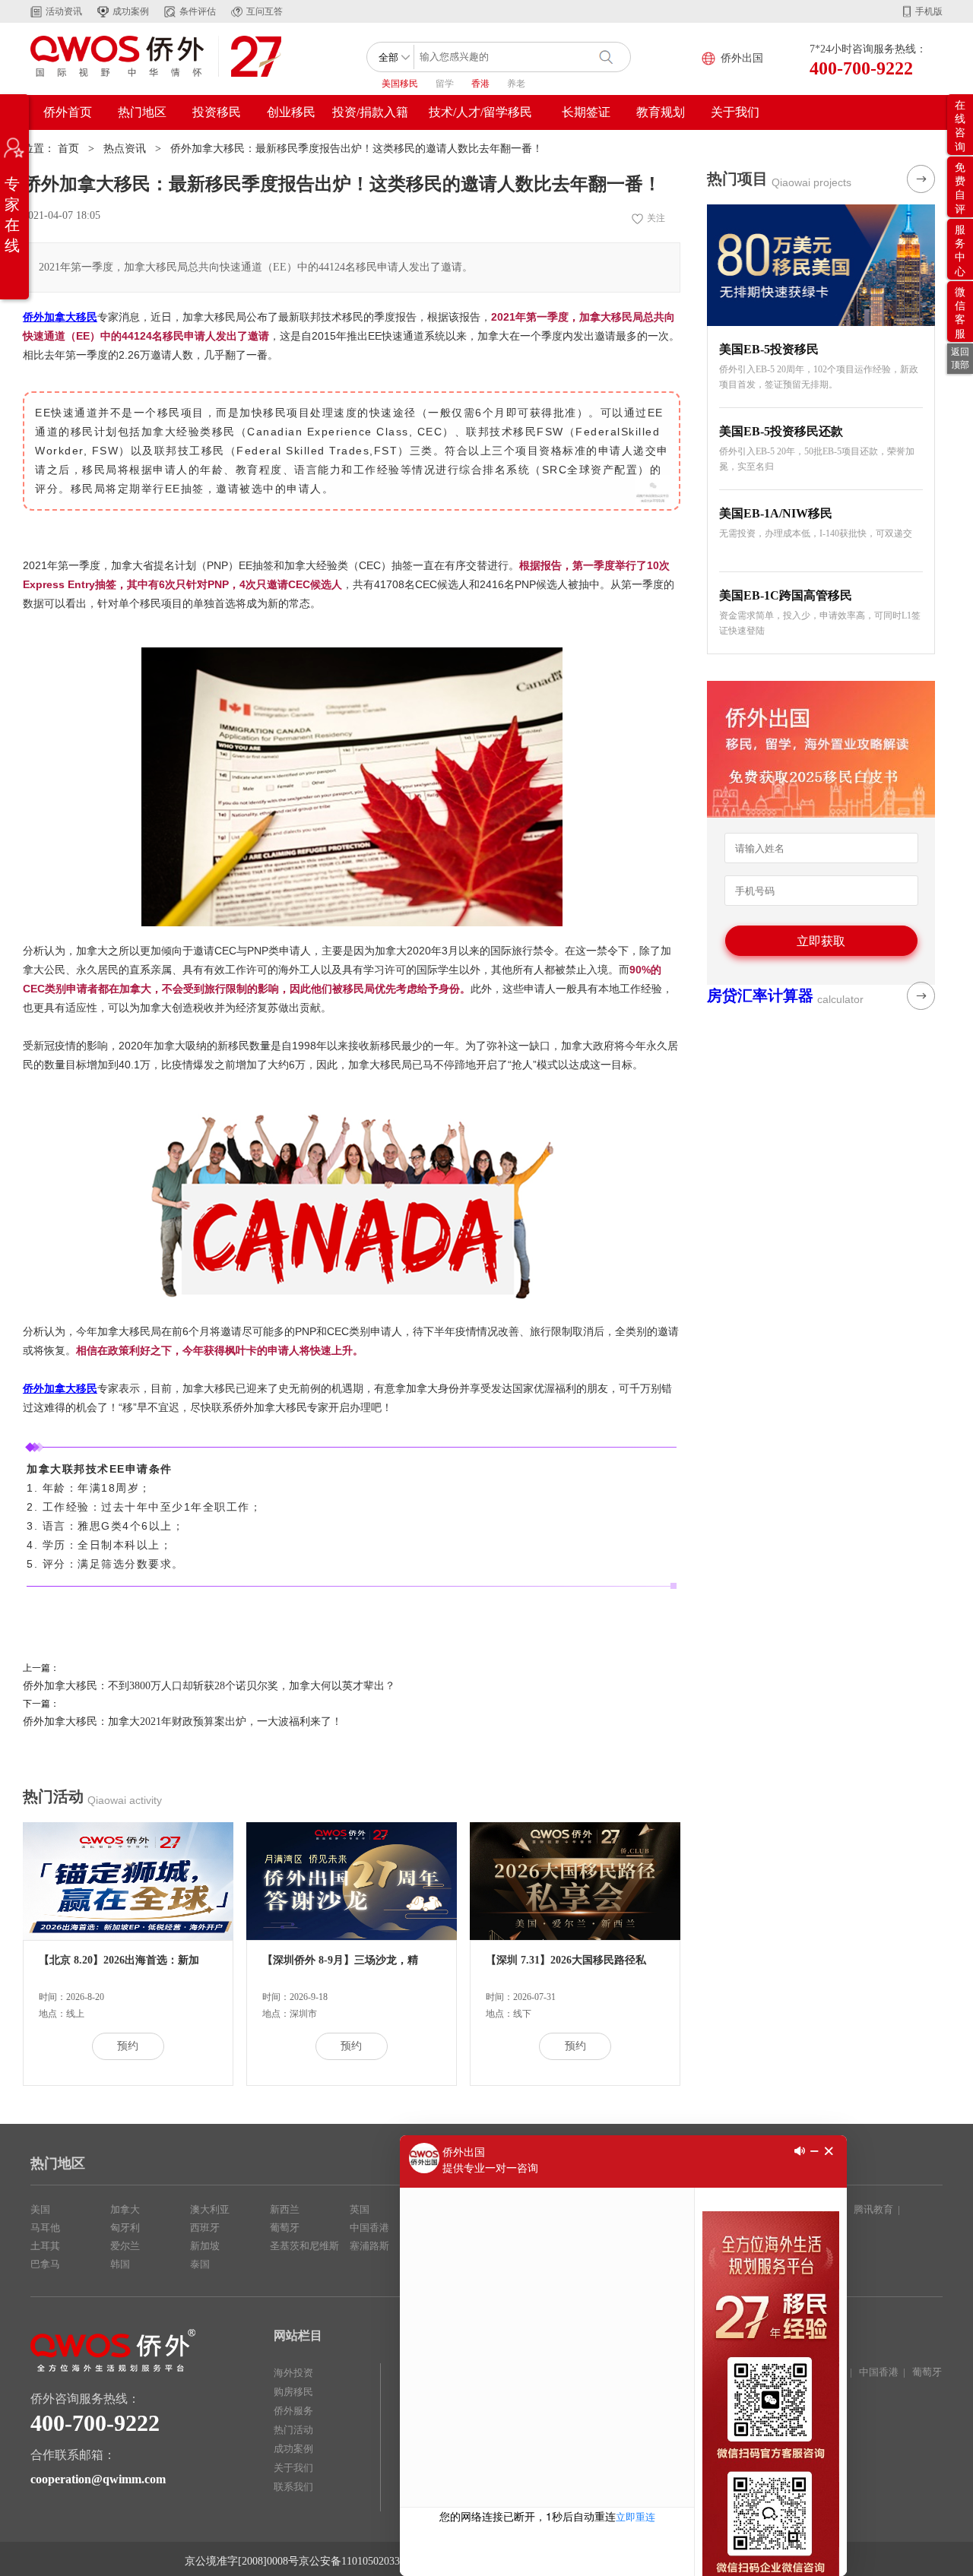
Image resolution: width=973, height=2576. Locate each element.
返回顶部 (960, 358)
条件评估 (198, 11)
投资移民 (217, 112)
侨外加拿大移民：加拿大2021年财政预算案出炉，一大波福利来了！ (182, 1722)
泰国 (200, 2264)
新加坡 (205, 2246)
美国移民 (400, 84)
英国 (360, 2209)
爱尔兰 (125, 2246)
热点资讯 (125, 149)
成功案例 (131, 11)
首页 (68, 149)
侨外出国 (742, 58)
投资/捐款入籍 (370, 112)
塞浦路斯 (369, 2246)
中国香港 (369, 2228)
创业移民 (291, 112)
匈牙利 (125, 2228)
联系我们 (293, 2487)
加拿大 (125, 2209)
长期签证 (586, 112)
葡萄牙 (285, 2228)
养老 (516, 84)
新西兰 (285, 2209)
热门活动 (293, 2430)
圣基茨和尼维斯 (304, 2246)
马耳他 (45, 2228)
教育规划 (661, 112)
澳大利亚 (210, 2209)
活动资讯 (64, 11)
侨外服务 (293, 2411)
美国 (40, 2209)
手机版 (929, 11)
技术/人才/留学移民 (480, 112)
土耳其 (45, 2246)
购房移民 (293, 2392)
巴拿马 (45, 2264)
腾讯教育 (873, 2209)
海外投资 (293, 2373)
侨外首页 (68, 112)
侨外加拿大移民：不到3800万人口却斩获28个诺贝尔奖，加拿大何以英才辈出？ (209, 1686)
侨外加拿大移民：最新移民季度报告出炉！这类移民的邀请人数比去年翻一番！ (357, 149)
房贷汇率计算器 (760, 995)
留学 (445, 84)
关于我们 (735, 112)
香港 (480, 84)
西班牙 (205, 2228)
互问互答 (265, 11)
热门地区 (142, 112)
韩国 (120, 2264)
